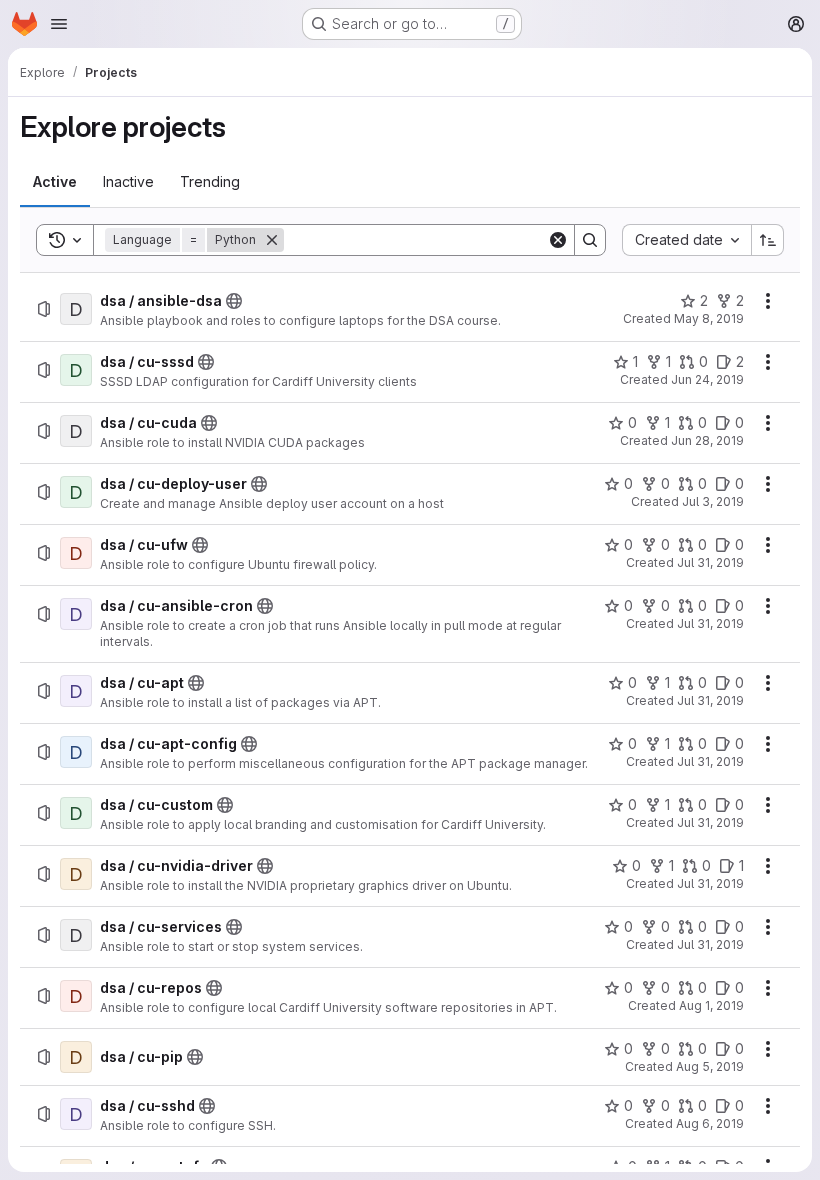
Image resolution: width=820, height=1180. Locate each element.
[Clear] (558, 240)
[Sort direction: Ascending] (768, 240)
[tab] (55, 182)
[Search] (590, 240)
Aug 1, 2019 (711, 1005)
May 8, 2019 (709, 318)
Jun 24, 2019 (707, 379)
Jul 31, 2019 (710, 562)
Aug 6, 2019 (710, 1123)
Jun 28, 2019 (707, 440)
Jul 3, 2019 (713, 501)
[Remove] (272, 240)
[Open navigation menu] (59, 24)
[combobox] (686, 240)
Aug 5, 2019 (710, 1066)
